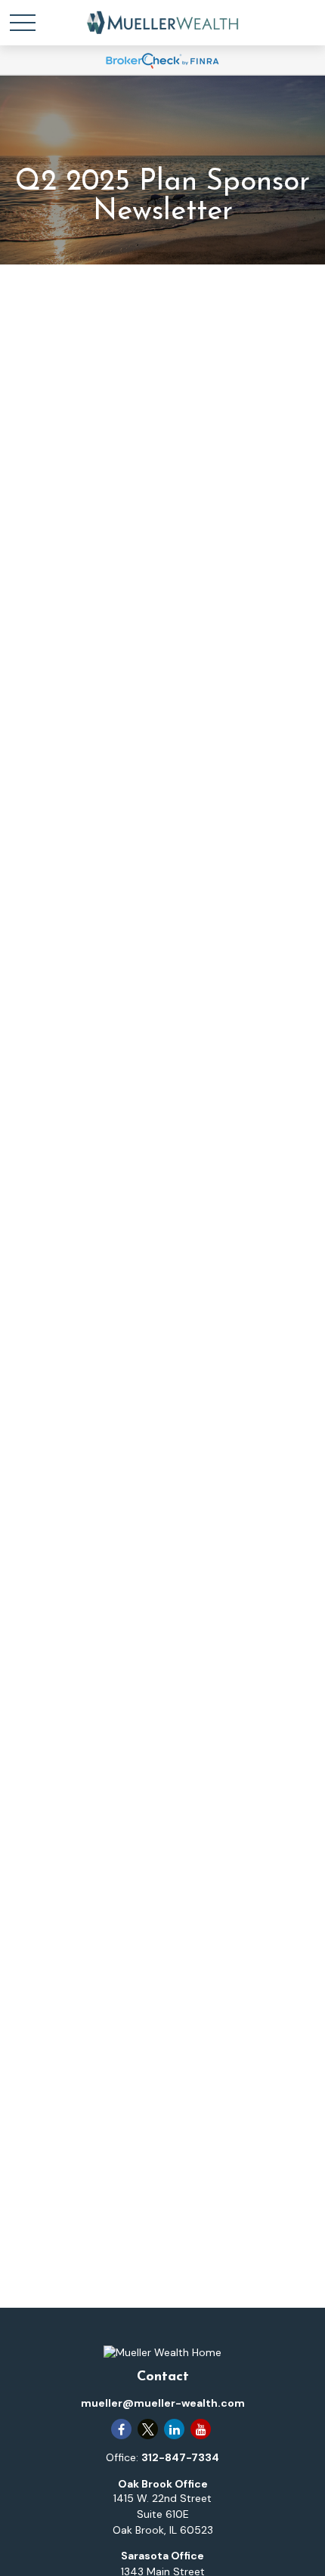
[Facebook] (121, 2429)
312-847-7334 (180, 2457)
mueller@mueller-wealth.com (163, 2403)
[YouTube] (201, 2429)
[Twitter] (148, 2429)
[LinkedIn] (174, 2429)
